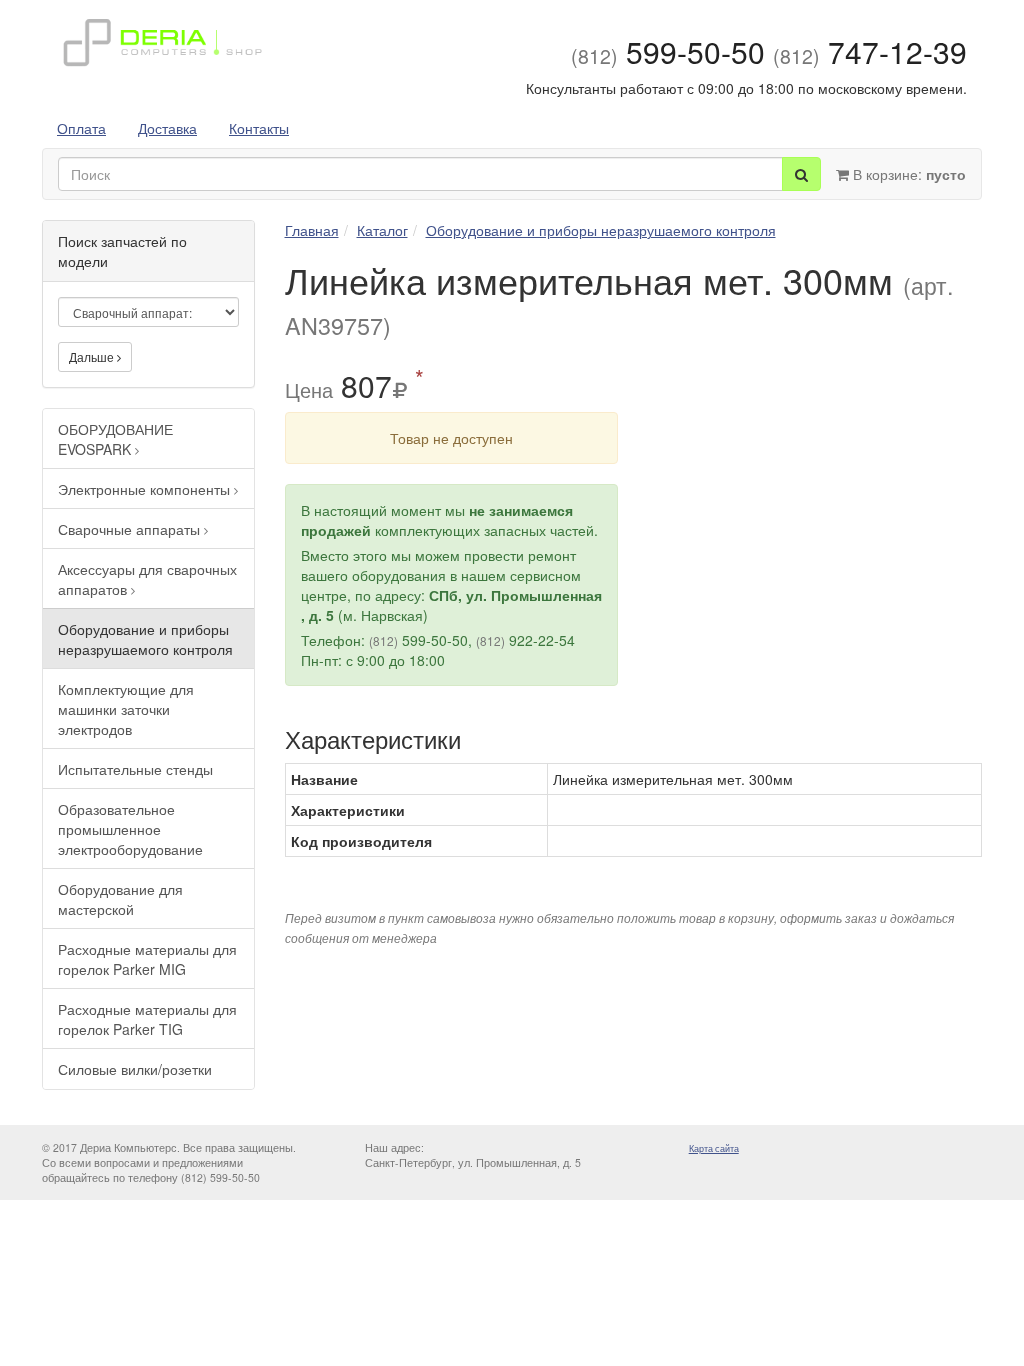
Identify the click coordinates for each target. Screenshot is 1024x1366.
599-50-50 (668, 51)
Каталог (382, 230)
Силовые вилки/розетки (135, 1069)
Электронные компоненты (146, 489)
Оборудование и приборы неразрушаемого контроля (145, 639)
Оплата (81, 128)
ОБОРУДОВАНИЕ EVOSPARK (115, 439)
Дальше (93, 356)
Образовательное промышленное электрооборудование (130, 829)
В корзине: (907, 174)
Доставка (167, 128)
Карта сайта (714, 1148)
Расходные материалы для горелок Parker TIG (147, 1019)
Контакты (259, 128)
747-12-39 (870, 51)
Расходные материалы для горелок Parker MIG (147, 959)
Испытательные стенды (135, 769)
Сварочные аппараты (131, 529)
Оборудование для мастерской (120, 899)
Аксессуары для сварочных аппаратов (147, 579)
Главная (312, 230)
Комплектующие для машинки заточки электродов (126, 709)
